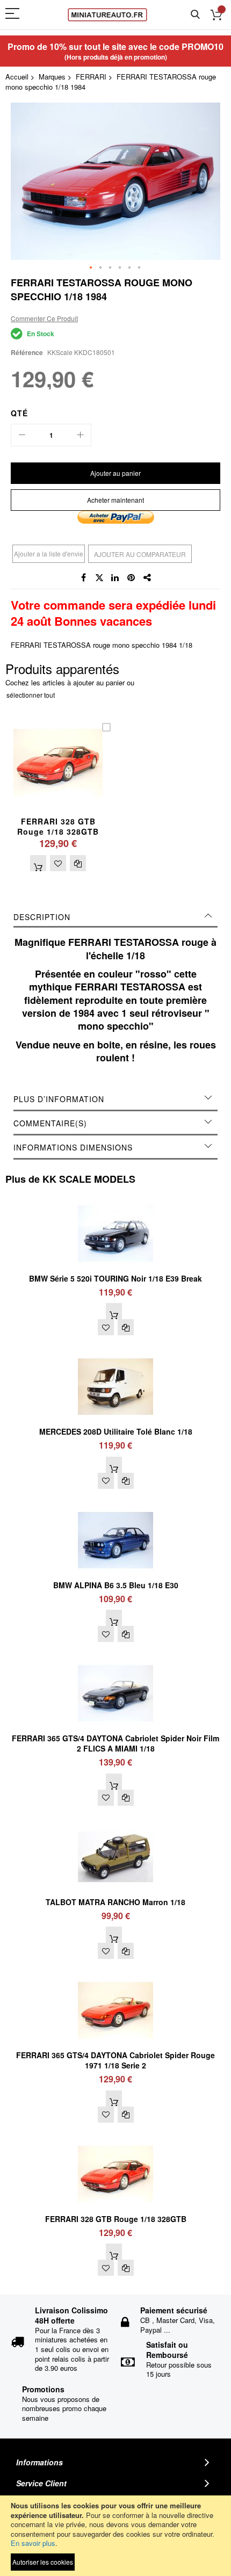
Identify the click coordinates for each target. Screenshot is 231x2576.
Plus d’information (59, 1099)
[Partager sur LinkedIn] (115, 578)
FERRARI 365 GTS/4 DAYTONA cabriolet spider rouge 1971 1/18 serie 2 (115, 2060)
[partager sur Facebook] (83, 578)
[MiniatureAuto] (107, 15)
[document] (115, 2536)
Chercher (195, 15)
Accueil (17, 77)
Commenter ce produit (44, 318)
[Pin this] (132, 578)
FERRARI (91, 77)
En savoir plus (33, 2543)
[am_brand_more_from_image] (115, 1200)
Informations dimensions (73, 1147)
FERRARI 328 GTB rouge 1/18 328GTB (58, 826)
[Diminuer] (22, 435)
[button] (91, 268)
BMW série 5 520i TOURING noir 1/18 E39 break (115, 1278)
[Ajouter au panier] (38, 863)
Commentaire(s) (50, 1123)
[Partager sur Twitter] (99, 578)
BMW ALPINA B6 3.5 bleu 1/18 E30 (116, 1585)
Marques (52, 77)
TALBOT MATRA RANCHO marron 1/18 (115, 1902)
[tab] (115, 917)
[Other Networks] (148, 578)
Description (42, 917)
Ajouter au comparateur (140, 554)
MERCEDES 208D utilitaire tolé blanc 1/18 (116, 1431)
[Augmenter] (80, 435)
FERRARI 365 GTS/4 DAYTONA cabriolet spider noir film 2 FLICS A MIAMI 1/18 (115, 1743)
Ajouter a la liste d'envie (49, 553)
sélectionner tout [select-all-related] (31, 695)
